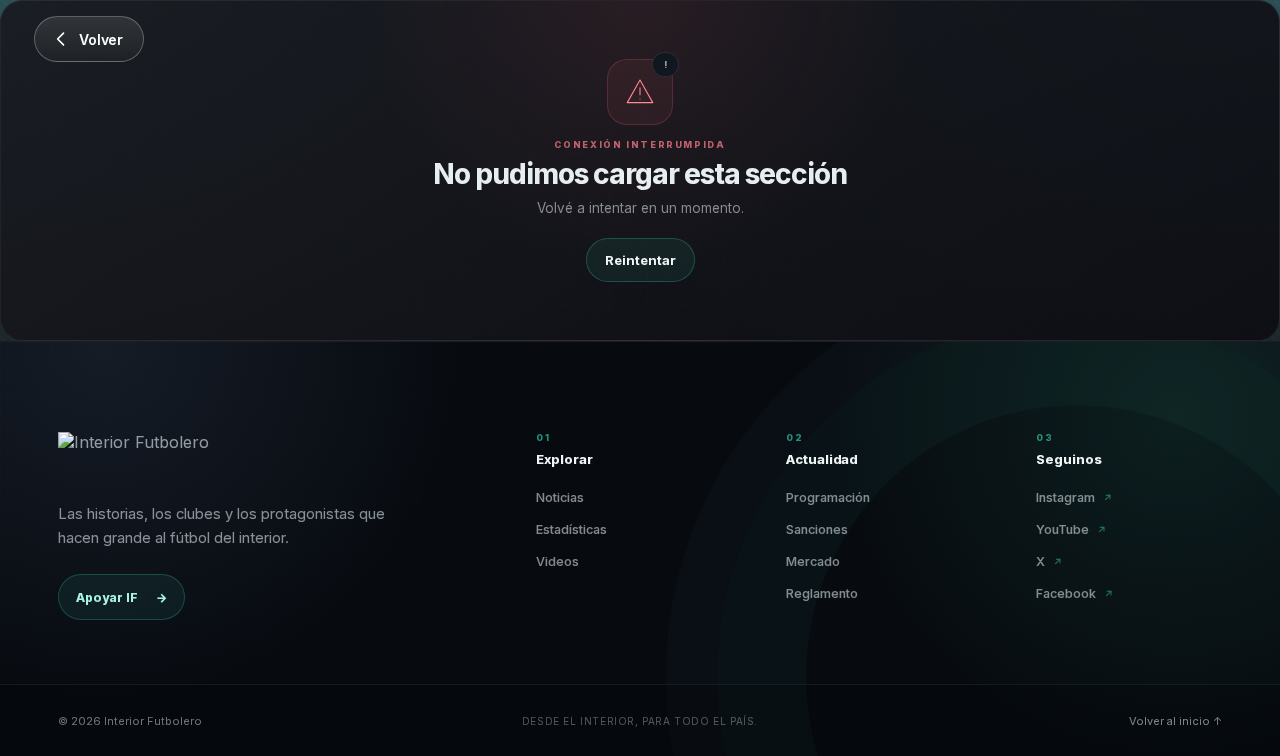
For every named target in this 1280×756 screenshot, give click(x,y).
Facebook (1075, 593)
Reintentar (640, 260)
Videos (557, 561)
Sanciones (817, 529)
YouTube (1071, 529)
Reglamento (822, 593)
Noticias (560, 497)
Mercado (813, 561)
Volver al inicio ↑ (1175, 721)
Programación (828, 497)
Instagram (1074, 497)
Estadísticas (571, 529)
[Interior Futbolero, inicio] (133, 456)
